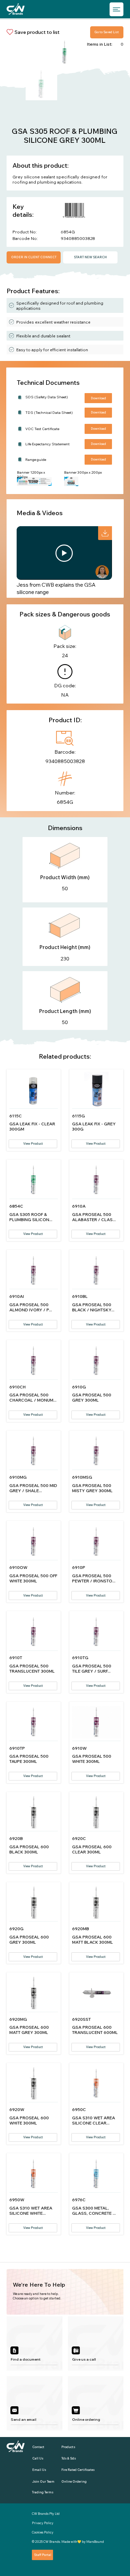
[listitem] (34, 2343)
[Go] (105, 533)
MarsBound (95, 2542)
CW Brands (52, 2542)
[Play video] (64, 553)
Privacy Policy (43, 2523)
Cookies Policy (43, 2532)
